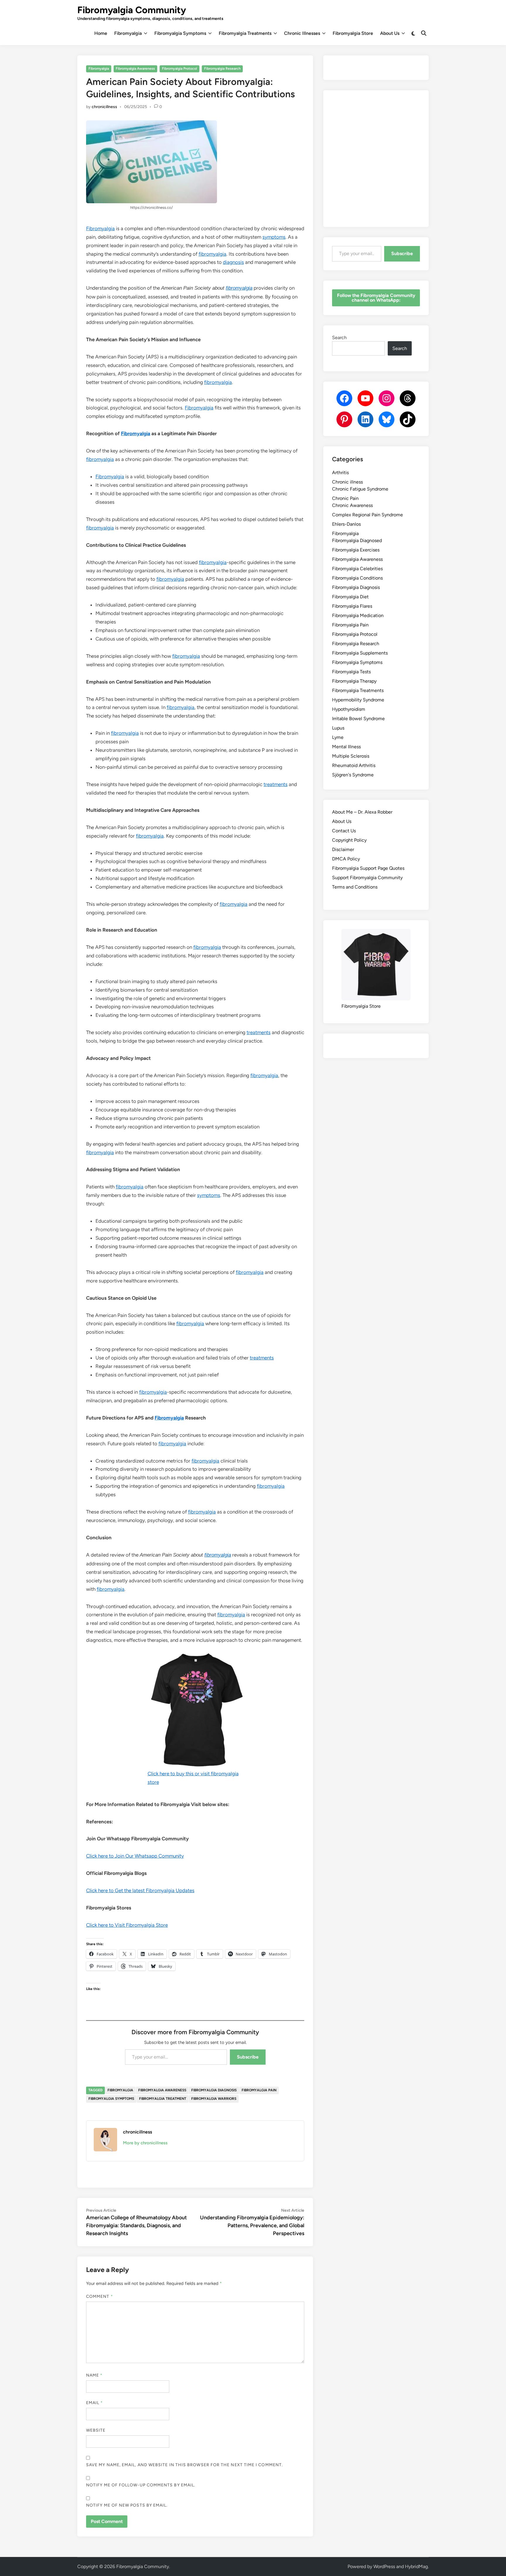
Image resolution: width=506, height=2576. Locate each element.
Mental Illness (346, 747)
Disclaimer (343, 849)
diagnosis (233, 262)
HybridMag (416, 2566)
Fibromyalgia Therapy (354, 681)
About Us (390, 33)
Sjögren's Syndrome (353, 775)
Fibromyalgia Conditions (357, 578)
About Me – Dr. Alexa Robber (362, 812)
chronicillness (104, 107)
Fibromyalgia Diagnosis (356, 587)
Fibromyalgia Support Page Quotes (368, 868)
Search (339, 338)
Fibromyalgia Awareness (135, 69)
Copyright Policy (349, 840)
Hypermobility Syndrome (358, 700)
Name (94, 2375)
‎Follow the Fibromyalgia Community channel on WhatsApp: (376, 298)
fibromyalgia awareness (162, 2090)
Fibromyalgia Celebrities (357, 569)
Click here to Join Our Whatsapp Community (135, 1856)
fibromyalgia (212, 254)
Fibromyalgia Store (353, 33)
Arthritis (340, 473)
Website (96, 2430)
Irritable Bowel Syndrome (358, 719)
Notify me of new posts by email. (127, 2505)
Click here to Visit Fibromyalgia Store (127, 1925)
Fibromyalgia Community (132, 10)
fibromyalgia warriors (214, 2099)
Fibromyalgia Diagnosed (357, 540)
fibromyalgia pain (259, 2090)
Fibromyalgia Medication (358, 615)
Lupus (338, 728)
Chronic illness (347, 482)
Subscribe (248, 2057)
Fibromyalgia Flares (352, 606)
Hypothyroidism (349, 709)
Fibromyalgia (128, 33)
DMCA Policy (346, 859)
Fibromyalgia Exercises (356, 550)
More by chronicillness (145, 2143)
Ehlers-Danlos (346, 524)
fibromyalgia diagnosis (214, 2090)
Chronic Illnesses (302, 33)
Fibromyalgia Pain (350, 625)
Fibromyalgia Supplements (360, 653)
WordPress (384, 2566)
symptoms (274, 237)
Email (95, 2403)
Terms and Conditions (355, 887)
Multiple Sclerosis (351, 756)
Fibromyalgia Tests (351, 672)
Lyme (338, 737)
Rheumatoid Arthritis (354, 765)
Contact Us (344, 831)
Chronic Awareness (352, 505)
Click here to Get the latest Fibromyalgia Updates (140, 1890)
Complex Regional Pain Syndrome (367, 515)
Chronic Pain (345, 498)
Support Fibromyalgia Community (367, 878)
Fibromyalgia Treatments (245, 33)
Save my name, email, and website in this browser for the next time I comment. (184, 2465)
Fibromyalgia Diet (350, 597)
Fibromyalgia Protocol (180, 69)
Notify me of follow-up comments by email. (141, 2485)
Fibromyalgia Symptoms (180, 33)
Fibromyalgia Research (222, 69)
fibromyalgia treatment (163, 2099)
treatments (276, 784)
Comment (100, 2296)
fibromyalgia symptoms (111, 2099)
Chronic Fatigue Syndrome (360, 489)
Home (101, 33)
